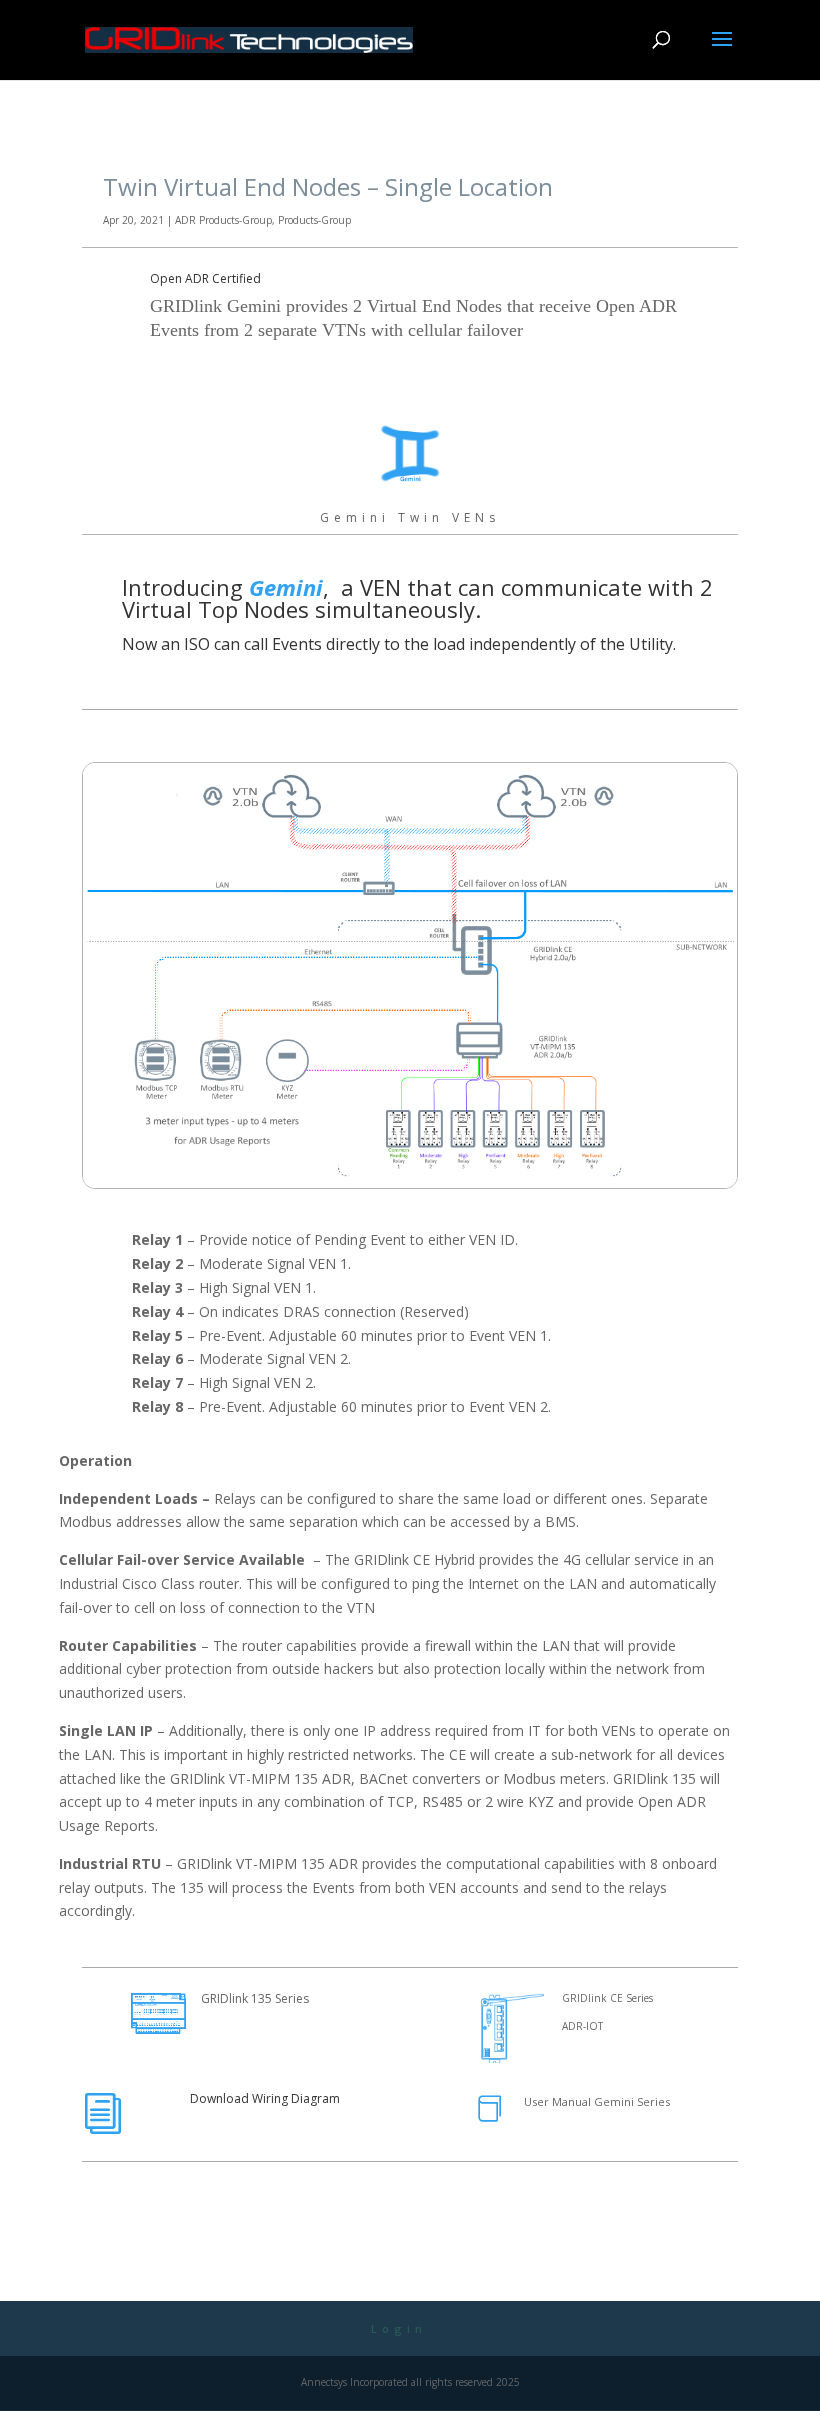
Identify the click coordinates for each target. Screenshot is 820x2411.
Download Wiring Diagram (265, 2098)
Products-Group (314, 220)
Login (399, 2328)
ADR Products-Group (223, 220)
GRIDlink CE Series (607, 1998)
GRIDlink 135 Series (255, 1998)
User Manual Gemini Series (597, 2101)
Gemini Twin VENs (410, 517)
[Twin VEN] (410, 1183)
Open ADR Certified (205, 278)
